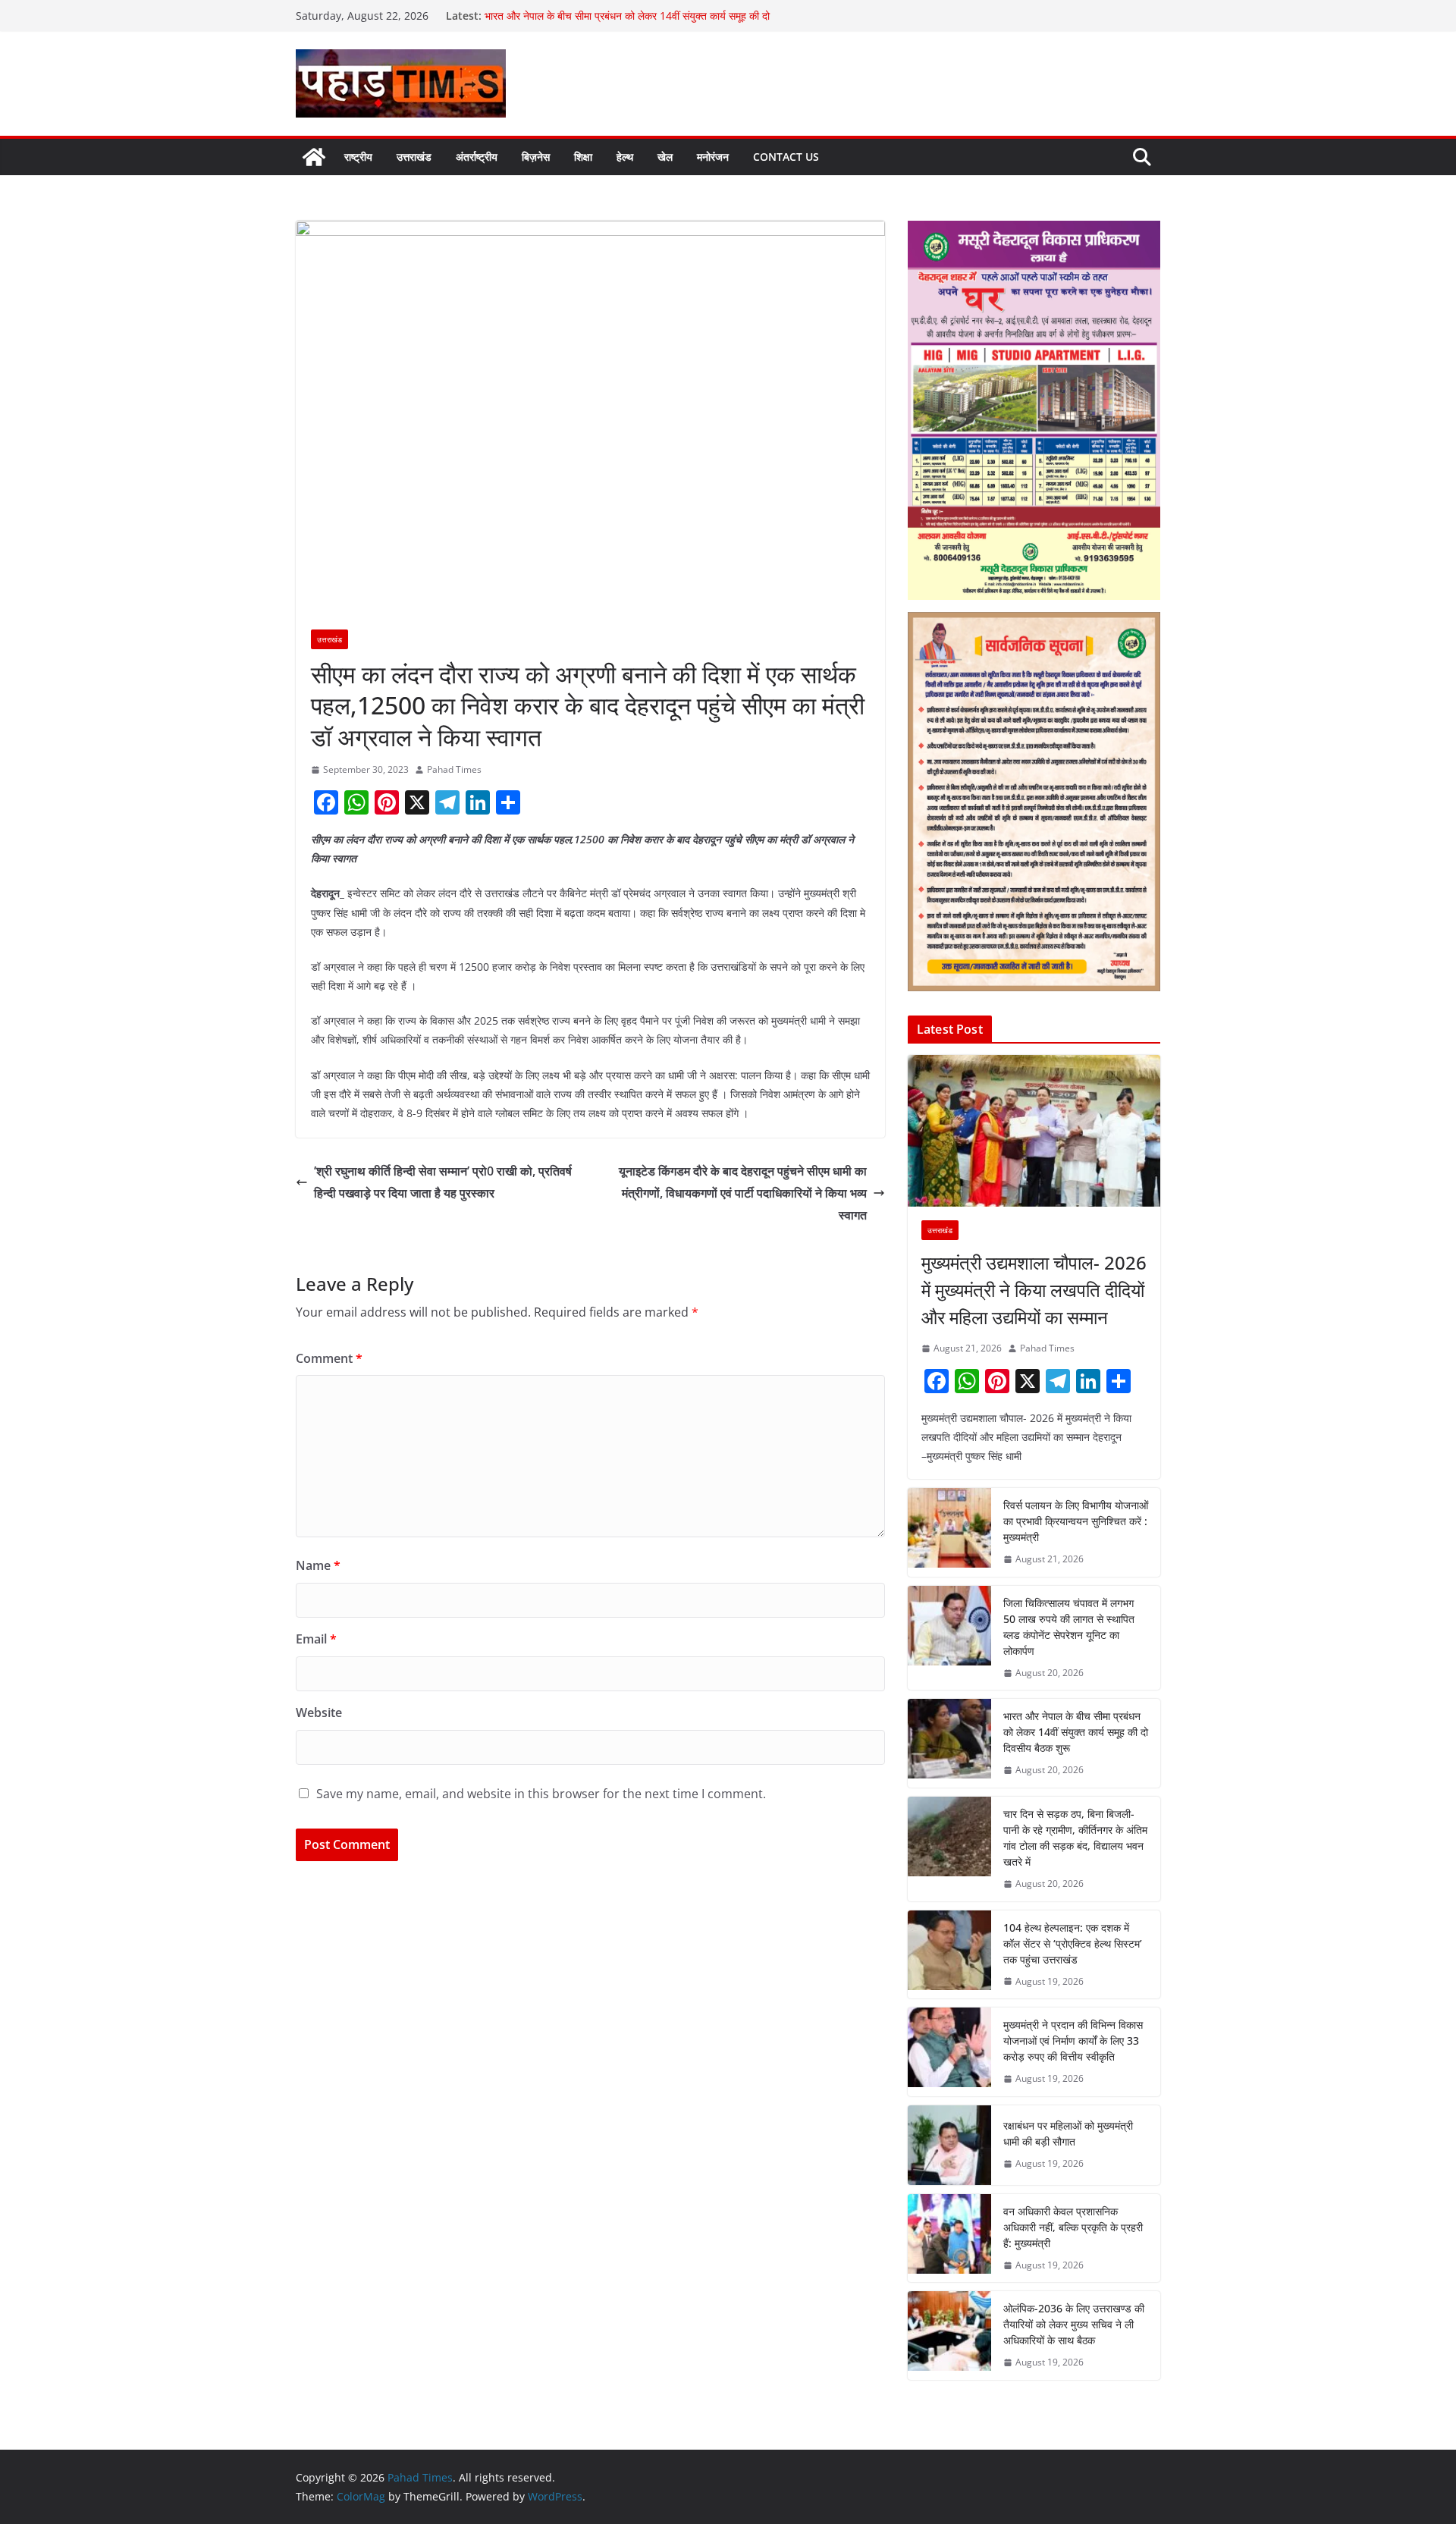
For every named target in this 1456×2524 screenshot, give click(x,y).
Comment (329, 1358)
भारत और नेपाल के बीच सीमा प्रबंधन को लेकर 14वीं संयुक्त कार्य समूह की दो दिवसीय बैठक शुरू (1076, 1732)
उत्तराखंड (414, 157)
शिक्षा (583, 157)
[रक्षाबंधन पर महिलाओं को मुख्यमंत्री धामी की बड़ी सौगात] (949, 2145)
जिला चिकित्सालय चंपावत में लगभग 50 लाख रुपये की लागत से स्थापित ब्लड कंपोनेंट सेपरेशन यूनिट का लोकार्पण (1069, 1627)
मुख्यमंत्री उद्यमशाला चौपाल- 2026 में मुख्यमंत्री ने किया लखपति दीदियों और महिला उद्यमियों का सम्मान (1034, 1290)
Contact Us (786, 157)
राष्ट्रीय (358, 157)
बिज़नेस (536, 157)
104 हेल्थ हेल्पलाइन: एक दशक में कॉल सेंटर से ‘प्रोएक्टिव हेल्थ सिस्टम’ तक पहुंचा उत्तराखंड (1073, 1943)
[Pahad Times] (314, 157)
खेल (665, 157)
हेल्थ (625, 157)
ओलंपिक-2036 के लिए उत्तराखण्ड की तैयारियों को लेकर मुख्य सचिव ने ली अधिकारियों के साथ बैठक (1074, 2324)
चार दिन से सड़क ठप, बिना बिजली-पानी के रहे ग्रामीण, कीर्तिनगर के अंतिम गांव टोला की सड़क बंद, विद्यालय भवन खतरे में (1075, 1838)
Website (319, 1712)
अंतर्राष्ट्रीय (477, 157)
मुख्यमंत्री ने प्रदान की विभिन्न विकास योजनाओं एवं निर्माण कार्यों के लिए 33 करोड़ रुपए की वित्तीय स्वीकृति (1073, 2041)
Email (316, 1639)
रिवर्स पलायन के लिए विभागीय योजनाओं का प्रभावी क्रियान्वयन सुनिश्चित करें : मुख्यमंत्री (1076, 1521)
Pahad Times (454, 769)
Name (318, 1565)
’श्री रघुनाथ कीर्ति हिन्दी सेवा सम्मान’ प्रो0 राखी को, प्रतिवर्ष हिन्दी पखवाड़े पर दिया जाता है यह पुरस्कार (443, 1182)
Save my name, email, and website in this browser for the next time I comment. (541, 1794)
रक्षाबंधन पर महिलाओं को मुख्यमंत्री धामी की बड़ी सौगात (1068, 2133)
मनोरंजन (713, 157)
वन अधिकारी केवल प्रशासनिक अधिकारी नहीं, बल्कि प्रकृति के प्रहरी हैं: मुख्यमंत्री (1073, 2227)
